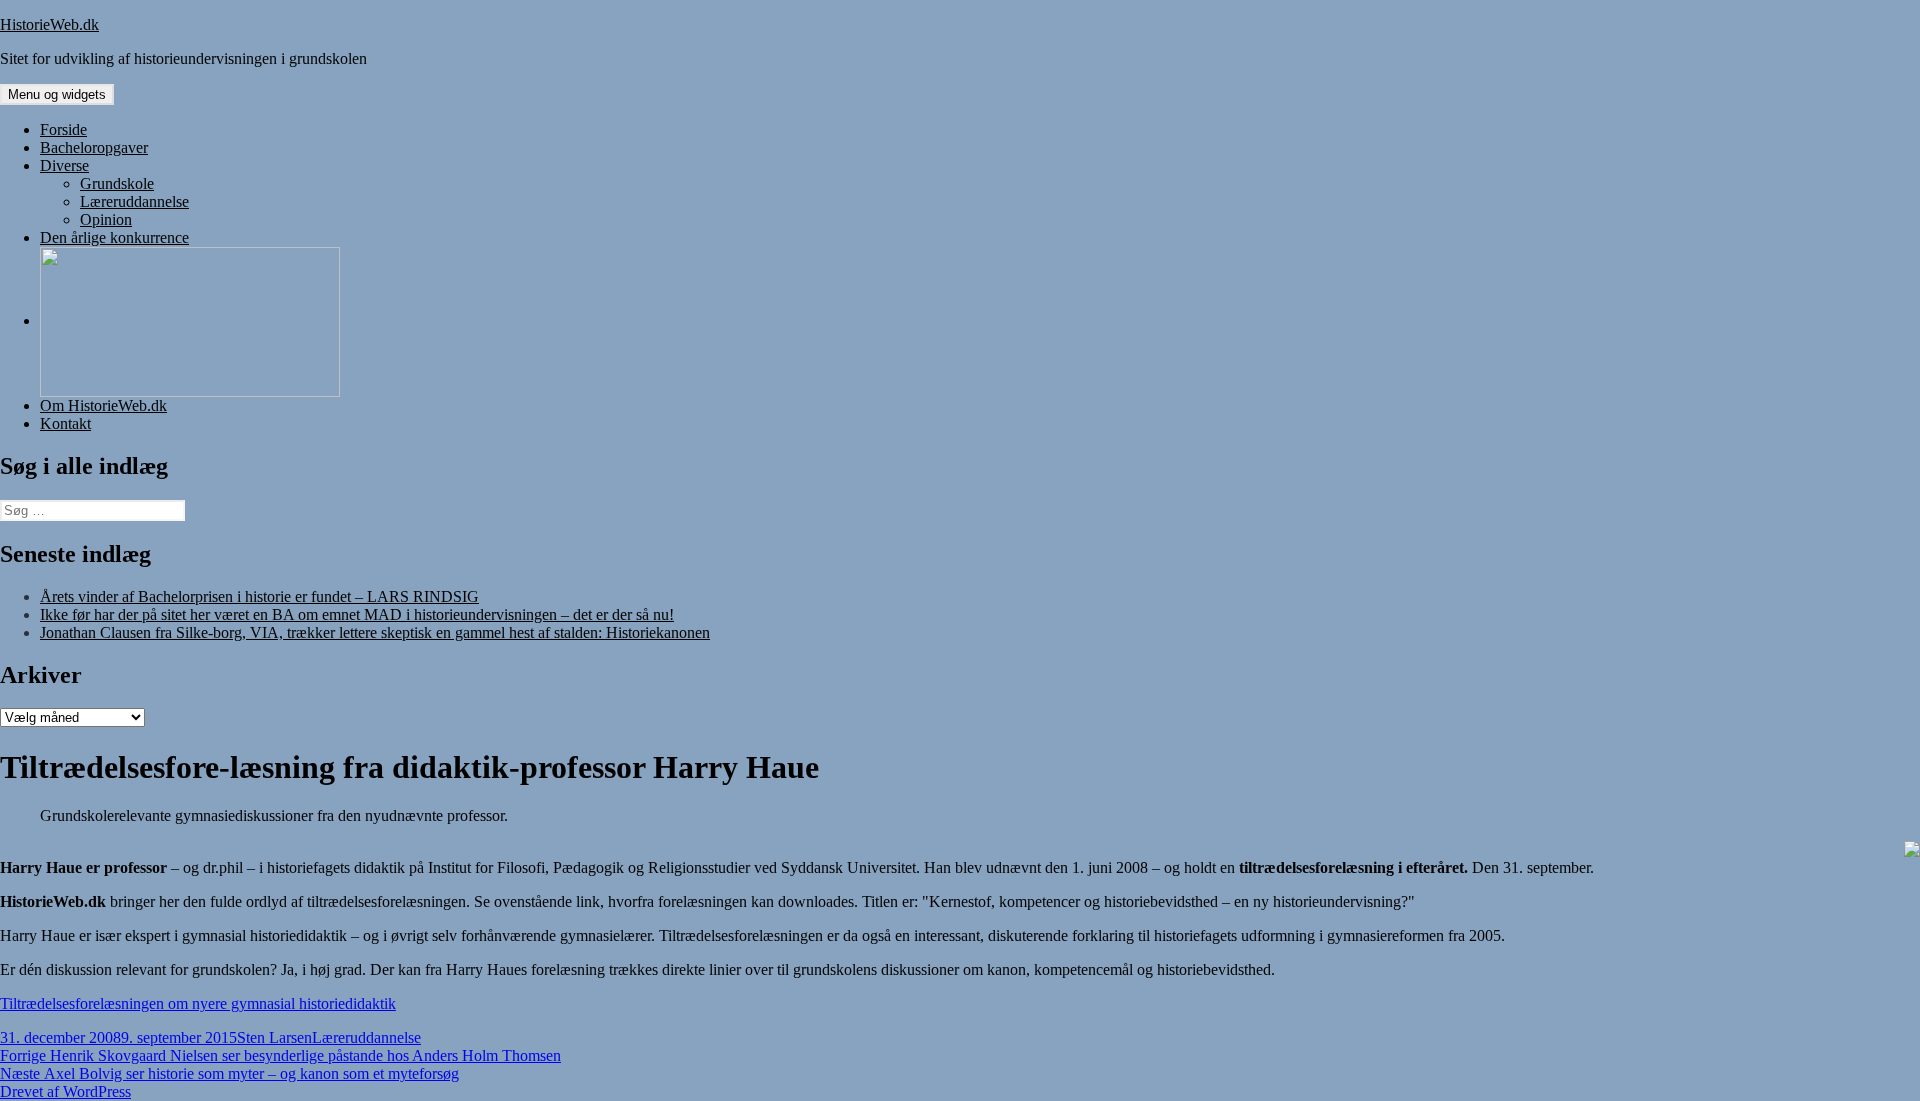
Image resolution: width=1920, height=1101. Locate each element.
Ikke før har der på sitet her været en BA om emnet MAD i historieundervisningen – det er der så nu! (357, 614)
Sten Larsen (274, 1037)
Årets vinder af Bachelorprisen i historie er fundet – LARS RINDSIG (259, 596)
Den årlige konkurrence (114, 237)
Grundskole (117, 183)
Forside (63, 129)
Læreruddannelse (134, 201)
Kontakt (65, 423)
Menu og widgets (57, 94)
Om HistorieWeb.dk (103, 405)
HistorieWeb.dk (49, 24)
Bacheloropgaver (94, 147)
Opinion (106, 219)
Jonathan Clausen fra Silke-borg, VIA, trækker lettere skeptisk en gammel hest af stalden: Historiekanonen (375, 632)
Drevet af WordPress (65, 1091)
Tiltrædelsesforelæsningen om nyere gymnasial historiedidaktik (198, 1003)
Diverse (64, 165)
